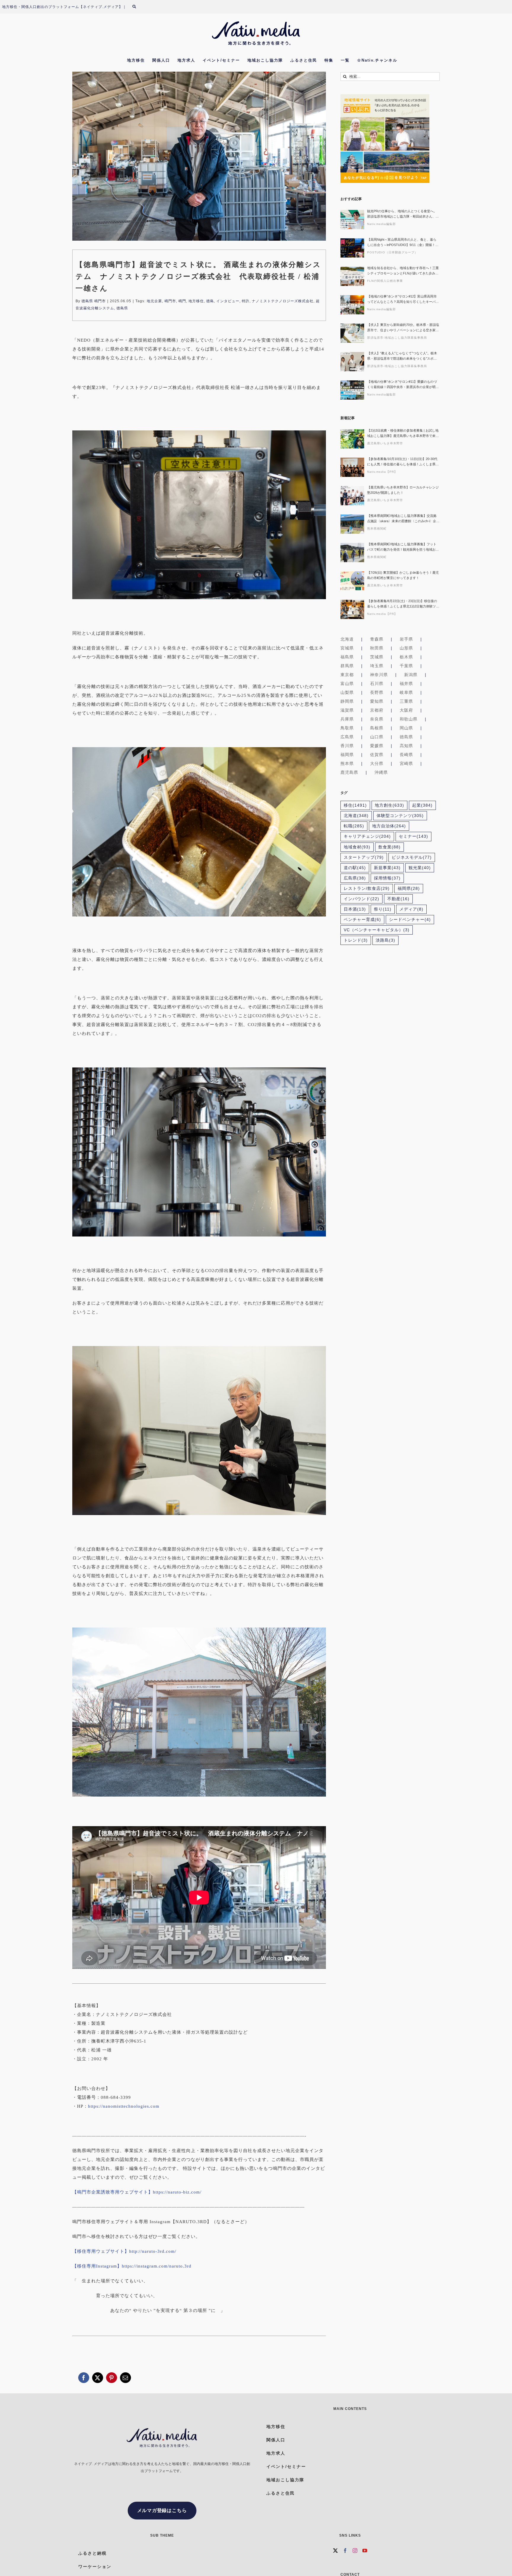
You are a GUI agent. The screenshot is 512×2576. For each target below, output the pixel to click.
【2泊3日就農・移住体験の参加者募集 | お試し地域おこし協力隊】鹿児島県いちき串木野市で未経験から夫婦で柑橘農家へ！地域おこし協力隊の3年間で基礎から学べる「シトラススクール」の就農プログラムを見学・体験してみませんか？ (403, 434)
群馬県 (347, 666)
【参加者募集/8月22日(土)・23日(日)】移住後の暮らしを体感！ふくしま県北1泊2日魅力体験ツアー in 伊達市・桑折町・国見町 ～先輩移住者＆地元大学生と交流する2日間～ (403, 604)
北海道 (347, 639)
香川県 (347, 746)
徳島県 (122, 308)
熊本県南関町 (377, 529)
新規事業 (387, 868)
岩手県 (406, 639)
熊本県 (347, 763)
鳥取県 (347, 728)
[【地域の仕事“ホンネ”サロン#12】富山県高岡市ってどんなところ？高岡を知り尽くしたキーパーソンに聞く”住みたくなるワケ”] (352, 305)
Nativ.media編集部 (381, 224)
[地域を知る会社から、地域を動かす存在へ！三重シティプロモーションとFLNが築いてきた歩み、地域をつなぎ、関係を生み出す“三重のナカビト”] (352, 276)
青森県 (377, 639)
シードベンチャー (410, 920)
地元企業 (154, 301)
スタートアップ (364, 857)
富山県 (347, 684)
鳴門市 (170, 301)
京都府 (377, 710)
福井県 (406, 684)
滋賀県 (347, 710)
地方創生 (389, 805)
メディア (411, 909)
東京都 (347, 675)
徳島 (210, 301)
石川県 (377, 684)
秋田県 (377, 648)
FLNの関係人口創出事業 (385, 281)
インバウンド (361, 899)
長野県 (377, 692)
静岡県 (347, 701)
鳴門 (182, 301)
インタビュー (228, 301)
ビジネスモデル (412, 857)
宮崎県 (406, 763)
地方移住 (196, 301)
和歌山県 (409, 719)
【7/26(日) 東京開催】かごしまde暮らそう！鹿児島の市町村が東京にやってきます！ (403, 575)
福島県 (347, 657)
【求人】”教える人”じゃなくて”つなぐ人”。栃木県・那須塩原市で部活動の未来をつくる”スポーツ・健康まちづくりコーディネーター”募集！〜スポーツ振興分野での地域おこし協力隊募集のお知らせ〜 (403, 356)
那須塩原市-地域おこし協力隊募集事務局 (397, 338)
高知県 (406, 746)
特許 (246, 301)
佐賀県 (377, 755)
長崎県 (406, 755)
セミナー (413, 836)
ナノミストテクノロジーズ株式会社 (283, 301)
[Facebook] (345, 2551)
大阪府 (406, 710)
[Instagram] (355, 2551)
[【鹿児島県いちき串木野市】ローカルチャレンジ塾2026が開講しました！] (352, 496)
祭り (383, 909)
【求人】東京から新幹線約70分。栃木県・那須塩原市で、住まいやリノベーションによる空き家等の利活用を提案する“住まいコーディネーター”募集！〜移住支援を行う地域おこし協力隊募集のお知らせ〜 (403, 328)
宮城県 (347, 648)
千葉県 (406, 666)
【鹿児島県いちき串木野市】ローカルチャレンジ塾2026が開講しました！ (403, 490)
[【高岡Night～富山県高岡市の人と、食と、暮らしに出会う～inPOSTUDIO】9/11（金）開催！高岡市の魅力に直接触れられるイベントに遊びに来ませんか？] (352, 248)
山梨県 (347, 692)
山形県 (406, 648)
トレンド (356, 940)
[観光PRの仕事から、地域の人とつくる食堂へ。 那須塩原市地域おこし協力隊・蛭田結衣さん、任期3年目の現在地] (352, 220)
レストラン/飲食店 (367, 889)
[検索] (138, 7)
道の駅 (355, 868)
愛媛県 (377, 746)
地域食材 (357, 847)
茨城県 (377, 657)
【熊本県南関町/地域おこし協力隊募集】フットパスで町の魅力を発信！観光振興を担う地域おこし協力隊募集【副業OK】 (403, 547)
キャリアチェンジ (367, 836)
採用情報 (387, 878)
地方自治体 (389, 826)
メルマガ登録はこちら (162, 2510)
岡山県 (406, 728)
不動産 (398, 899)
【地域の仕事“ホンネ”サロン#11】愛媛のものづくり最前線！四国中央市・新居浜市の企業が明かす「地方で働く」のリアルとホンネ (403, 385)
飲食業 (389, 847)
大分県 (377, 763)
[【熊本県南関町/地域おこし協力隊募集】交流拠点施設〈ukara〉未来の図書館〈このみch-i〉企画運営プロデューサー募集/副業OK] (352, 524)
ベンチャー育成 (362, 920)
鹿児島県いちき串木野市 (385, 443)
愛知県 (377, 701)
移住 (355, 805)
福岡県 (347, 755)
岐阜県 (406, 692)
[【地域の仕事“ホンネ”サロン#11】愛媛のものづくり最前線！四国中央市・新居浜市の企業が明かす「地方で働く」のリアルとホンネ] (352, 390)
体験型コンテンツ (400, 816)
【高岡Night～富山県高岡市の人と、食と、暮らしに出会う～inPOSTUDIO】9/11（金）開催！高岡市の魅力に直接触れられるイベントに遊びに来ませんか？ (403, 243)
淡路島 (385, 940)
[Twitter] (336, 2551)
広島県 (347, 737)
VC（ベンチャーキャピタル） (377, 930)
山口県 (377, 737)
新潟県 (411, 675)
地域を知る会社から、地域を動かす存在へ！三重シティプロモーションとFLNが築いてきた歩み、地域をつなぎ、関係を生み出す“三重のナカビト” (403, 271)
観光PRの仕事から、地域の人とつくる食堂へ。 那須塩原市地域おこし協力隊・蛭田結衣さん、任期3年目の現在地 (403, 214)
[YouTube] (365, 2551)
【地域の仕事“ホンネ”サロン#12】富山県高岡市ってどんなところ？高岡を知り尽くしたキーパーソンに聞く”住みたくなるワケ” (403, 299)
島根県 (377, 728)
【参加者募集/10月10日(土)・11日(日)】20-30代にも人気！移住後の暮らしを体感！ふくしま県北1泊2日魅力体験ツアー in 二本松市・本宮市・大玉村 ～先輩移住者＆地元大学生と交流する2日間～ (403, 462)
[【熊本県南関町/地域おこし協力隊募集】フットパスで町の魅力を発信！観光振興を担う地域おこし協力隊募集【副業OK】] (352, 553)
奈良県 (377, 719)
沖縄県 (381, 772)
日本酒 (355, 909)
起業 (422, 805)
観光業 (420, 868)
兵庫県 (347, 719)
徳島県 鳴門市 (94, 301)
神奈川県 (379, 675)
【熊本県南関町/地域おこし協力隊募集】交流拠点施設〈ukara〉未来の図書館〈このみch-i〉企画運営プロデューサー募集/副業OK (403, 519)
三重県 (406, 701)
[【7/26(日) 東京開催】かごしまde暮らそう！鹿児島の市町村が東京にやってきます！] (352, 581)
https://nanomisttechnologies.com (124, 2106)
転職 (354, 826)
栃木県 (406, 657)
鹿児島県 (349, 772)
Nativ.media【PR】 (382, 472)
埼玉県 (377, 666)
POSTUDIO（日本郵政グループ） (392, 252)
